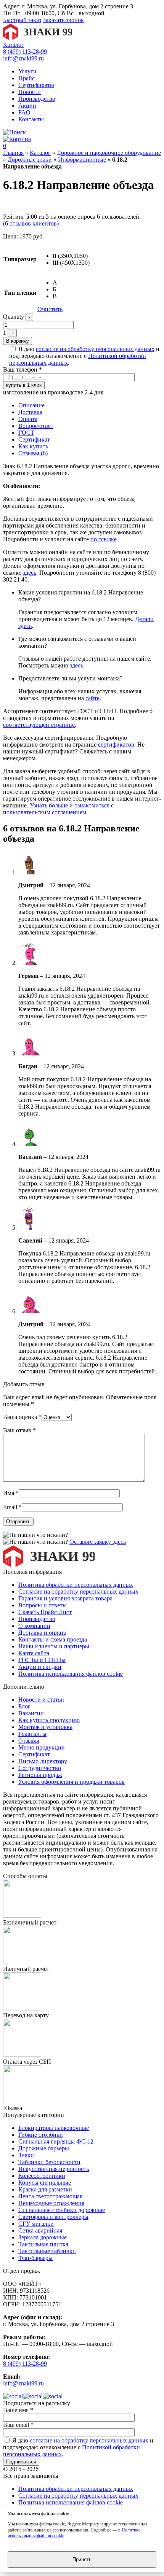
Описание (31, 405)
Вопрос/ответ (36, 426)
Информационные (82, 160)
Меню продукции (42, 1747)
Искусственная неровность (54, 2169)
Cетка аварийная (40, 2230)
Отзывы (29, 1741)
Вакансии (31, 1713)
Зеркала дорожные (43, 2237)
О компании (34, 1626)
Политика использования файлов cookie (71, 1674)
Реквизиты (32, 1734)
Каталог (14, 45)
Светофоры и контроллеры (53, 2217)
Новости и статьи (41, 1700)
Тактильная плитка (43, 2244)
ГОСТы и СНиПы (42, 1660)
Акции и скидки (40, 1667)
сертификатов (116, 745)
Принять (82, 2559)
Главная (13, 153)
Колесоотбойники (42, 2176)
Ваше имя (18, 2410)
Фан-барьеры (35, 2258)
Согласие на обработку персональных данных (78, 1592)
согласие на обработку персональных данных (95, 349)
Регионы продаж (40, 1775)
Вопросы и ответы (43, 1605)
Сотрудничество (40, 1768)
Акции (27, 106)
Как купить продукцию (49, 1720)
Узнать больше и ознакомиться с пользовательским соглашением (58, 809)
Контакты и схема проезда (53, 1639)
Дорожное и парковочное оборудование (109, 153)
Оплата (28, 419)
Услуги (27, 71)
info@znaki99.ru (23, 58)
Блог (24, 1706)
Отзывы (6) (33, 453)
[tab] (90, 405)
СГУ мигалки (36, 2224)
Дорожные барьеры (44, 2148)
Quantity (14, 317)
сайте (92, 698)
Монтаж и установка (45, 1727)
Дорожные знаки (30, 160)
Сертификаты (36, 85)
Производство (37, 99)
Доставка (30, 412)
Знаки (26, 2155)
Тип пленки (20, 293)
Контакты (31, 119)
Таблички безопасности (49, 2162)
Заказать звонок (63, 20)
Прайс (27, 78)
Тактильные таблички (47, 2251)
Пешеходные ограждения (51, 2203)
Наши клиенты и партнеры (54, 1646)
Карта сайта (34, 1653)
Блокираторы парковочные (54, 2128)
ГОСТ (26, 433)
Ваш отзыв (19, 1430)
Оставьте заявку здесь (98, 1542)
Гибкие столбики (41, 2135)
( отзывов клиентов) (31, 223)
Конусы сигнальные (45, 2183)
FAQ (24, 112)
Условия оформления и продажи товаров (72, 1782)
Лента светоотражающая (50, 2196)
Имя (11, 1493)
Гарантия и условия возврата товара (65, 1598)
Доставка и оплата (42, 1633)
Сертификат (34, 439)
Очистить (50, 309)
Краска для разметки (45, 2189)
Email (12, 1507)
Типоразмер (20, 259)
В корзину (18, 341)
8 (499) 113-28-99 (25, 52)
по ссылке (104, 539)
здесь (30, 573)
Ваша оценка (22, 1417)
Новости (30, 92)
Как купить (33, 446)
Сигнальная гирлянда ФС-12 (56, 2141)
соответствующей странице (39, 725)
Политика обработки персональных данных (76, 1585)
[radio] (71, 256)
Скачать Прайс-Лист (45, 1612)
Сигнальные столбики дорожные (62, 2210)
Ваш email (18, 2425)
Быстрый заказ (22, 20)
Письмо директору (43, 1761)
